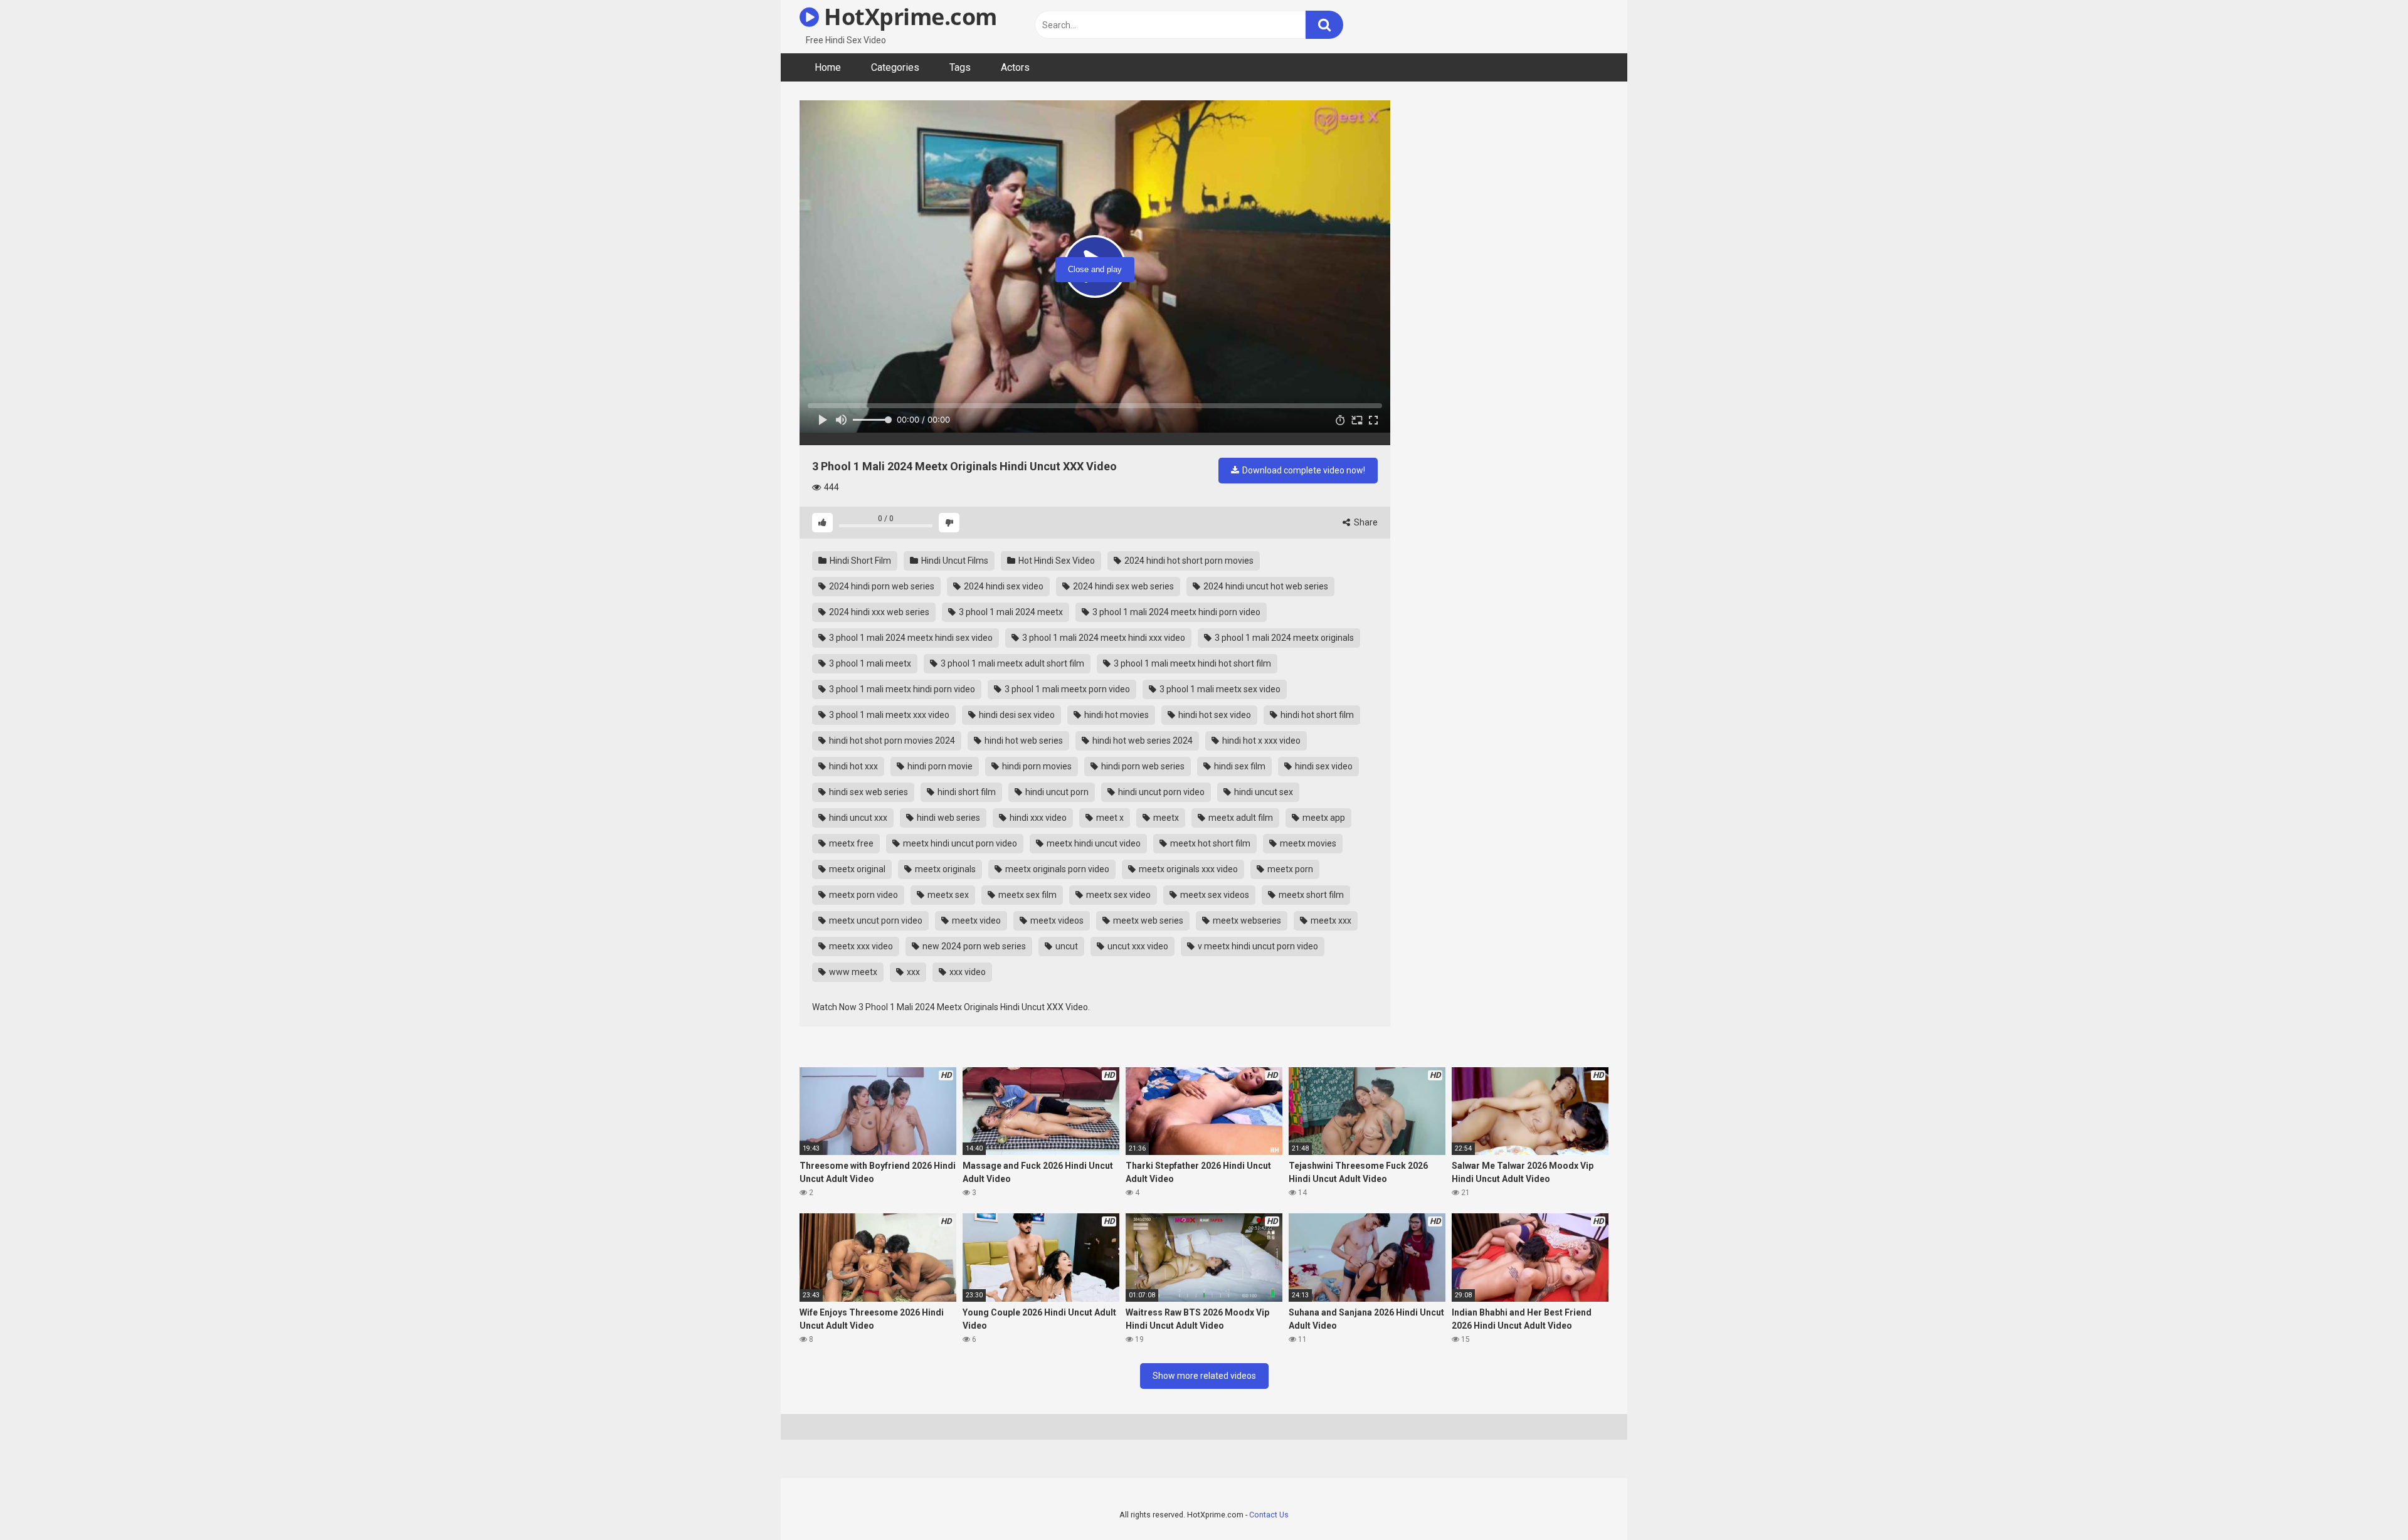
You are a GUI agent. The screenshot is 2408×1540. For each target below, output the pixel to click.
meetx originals (944, 869)
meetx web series (1147, 920)
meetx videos (1056, 920)
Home (828, 67)
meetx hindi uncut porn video (959, 843)
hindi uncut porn (1056, 792)
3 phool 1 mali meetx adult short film (1011, 663)
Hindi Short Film (859, 561)
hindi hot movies (1116, 715)
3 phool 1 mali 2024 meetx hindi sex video (910, 638)
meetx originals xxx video (1187, 869)
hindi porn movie (939, 766)
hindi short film (966, 792)
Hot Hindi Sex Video (1056, 561)
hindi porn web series (1142, 766)
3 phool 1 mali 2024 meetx (1010, 612)
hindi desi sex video (1016, 715)
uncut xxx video (1137, 946)
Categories (895, 67)
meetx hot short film (1209, 843)
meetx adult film (1240, 818)
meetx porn (1289, 869)
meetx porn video (863, 895)
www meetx (852, 972)
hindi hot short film (1316, 715)
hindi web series (948, 818)
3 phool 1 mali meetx (869, 663)
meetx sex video (1117, 895)
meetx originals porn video (1056, 869)
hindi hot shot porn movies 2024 (891, 741)
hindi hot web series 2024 (1142, 741)
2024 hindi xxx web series (878, 612)
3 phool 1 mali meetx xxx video (888, 715)
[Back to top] (2366, 1502)
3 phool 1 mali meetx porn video (1066, 689)
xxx (912, 972)
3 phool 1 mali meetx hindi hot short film (1191, 663)
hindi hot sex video (1214, 715)
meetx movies (1307, 843)
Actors (1015, 67)
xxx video (967, 972)
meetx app (1323, 818)
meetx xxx (1330, 920)
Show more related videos (1204, 1376)
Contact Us (1269, 1515)
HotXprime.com (908, 17)
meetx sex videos (1214, 895)
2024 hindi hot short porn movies (1188, 561)
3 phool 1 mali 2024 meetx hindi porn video (1175, 612)
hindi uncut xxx (857, 818)
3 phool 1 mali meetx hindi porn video (901, 689)
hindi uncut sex (1263, 792)
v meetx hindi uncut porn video (1257, 946)
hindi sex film (1239, 766)
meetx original (856, 869)
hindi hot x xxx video (1260, 741)
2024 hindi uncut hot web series (1265, 586)
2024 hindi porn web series (881, 586)
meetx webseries (1246, 920)
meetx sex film (1027, 895)
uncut (1066, 946)
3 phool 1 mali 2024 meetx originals (1283, 638)
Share (1365, 522)
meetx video (975, 920)
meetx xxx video (860, 946)
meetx (1165, 818)
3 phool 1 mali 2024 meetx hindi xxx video (1103, 638)
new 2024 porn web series (973, 946)
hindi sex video (1323, 766)
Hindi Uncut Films (954, 561)
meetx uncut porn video (875, 920)
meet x (1109, 818)
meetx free (850, 843)
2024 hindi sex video (1003, 586)
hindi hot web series (1023, 741)
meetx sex (947, 895)
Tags (960, 67)
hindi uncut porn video (1160, 792)
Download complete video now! (1303, 470)
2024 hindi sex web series (1122, 586)
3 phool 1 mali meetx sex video (1219, 689)
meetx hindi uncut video (1093, 843)
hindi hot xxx (853, 766)
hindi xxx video (1037, 818)
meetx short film (1310, 895)
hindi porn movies (1036, 766)
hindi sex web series (868, 792)
